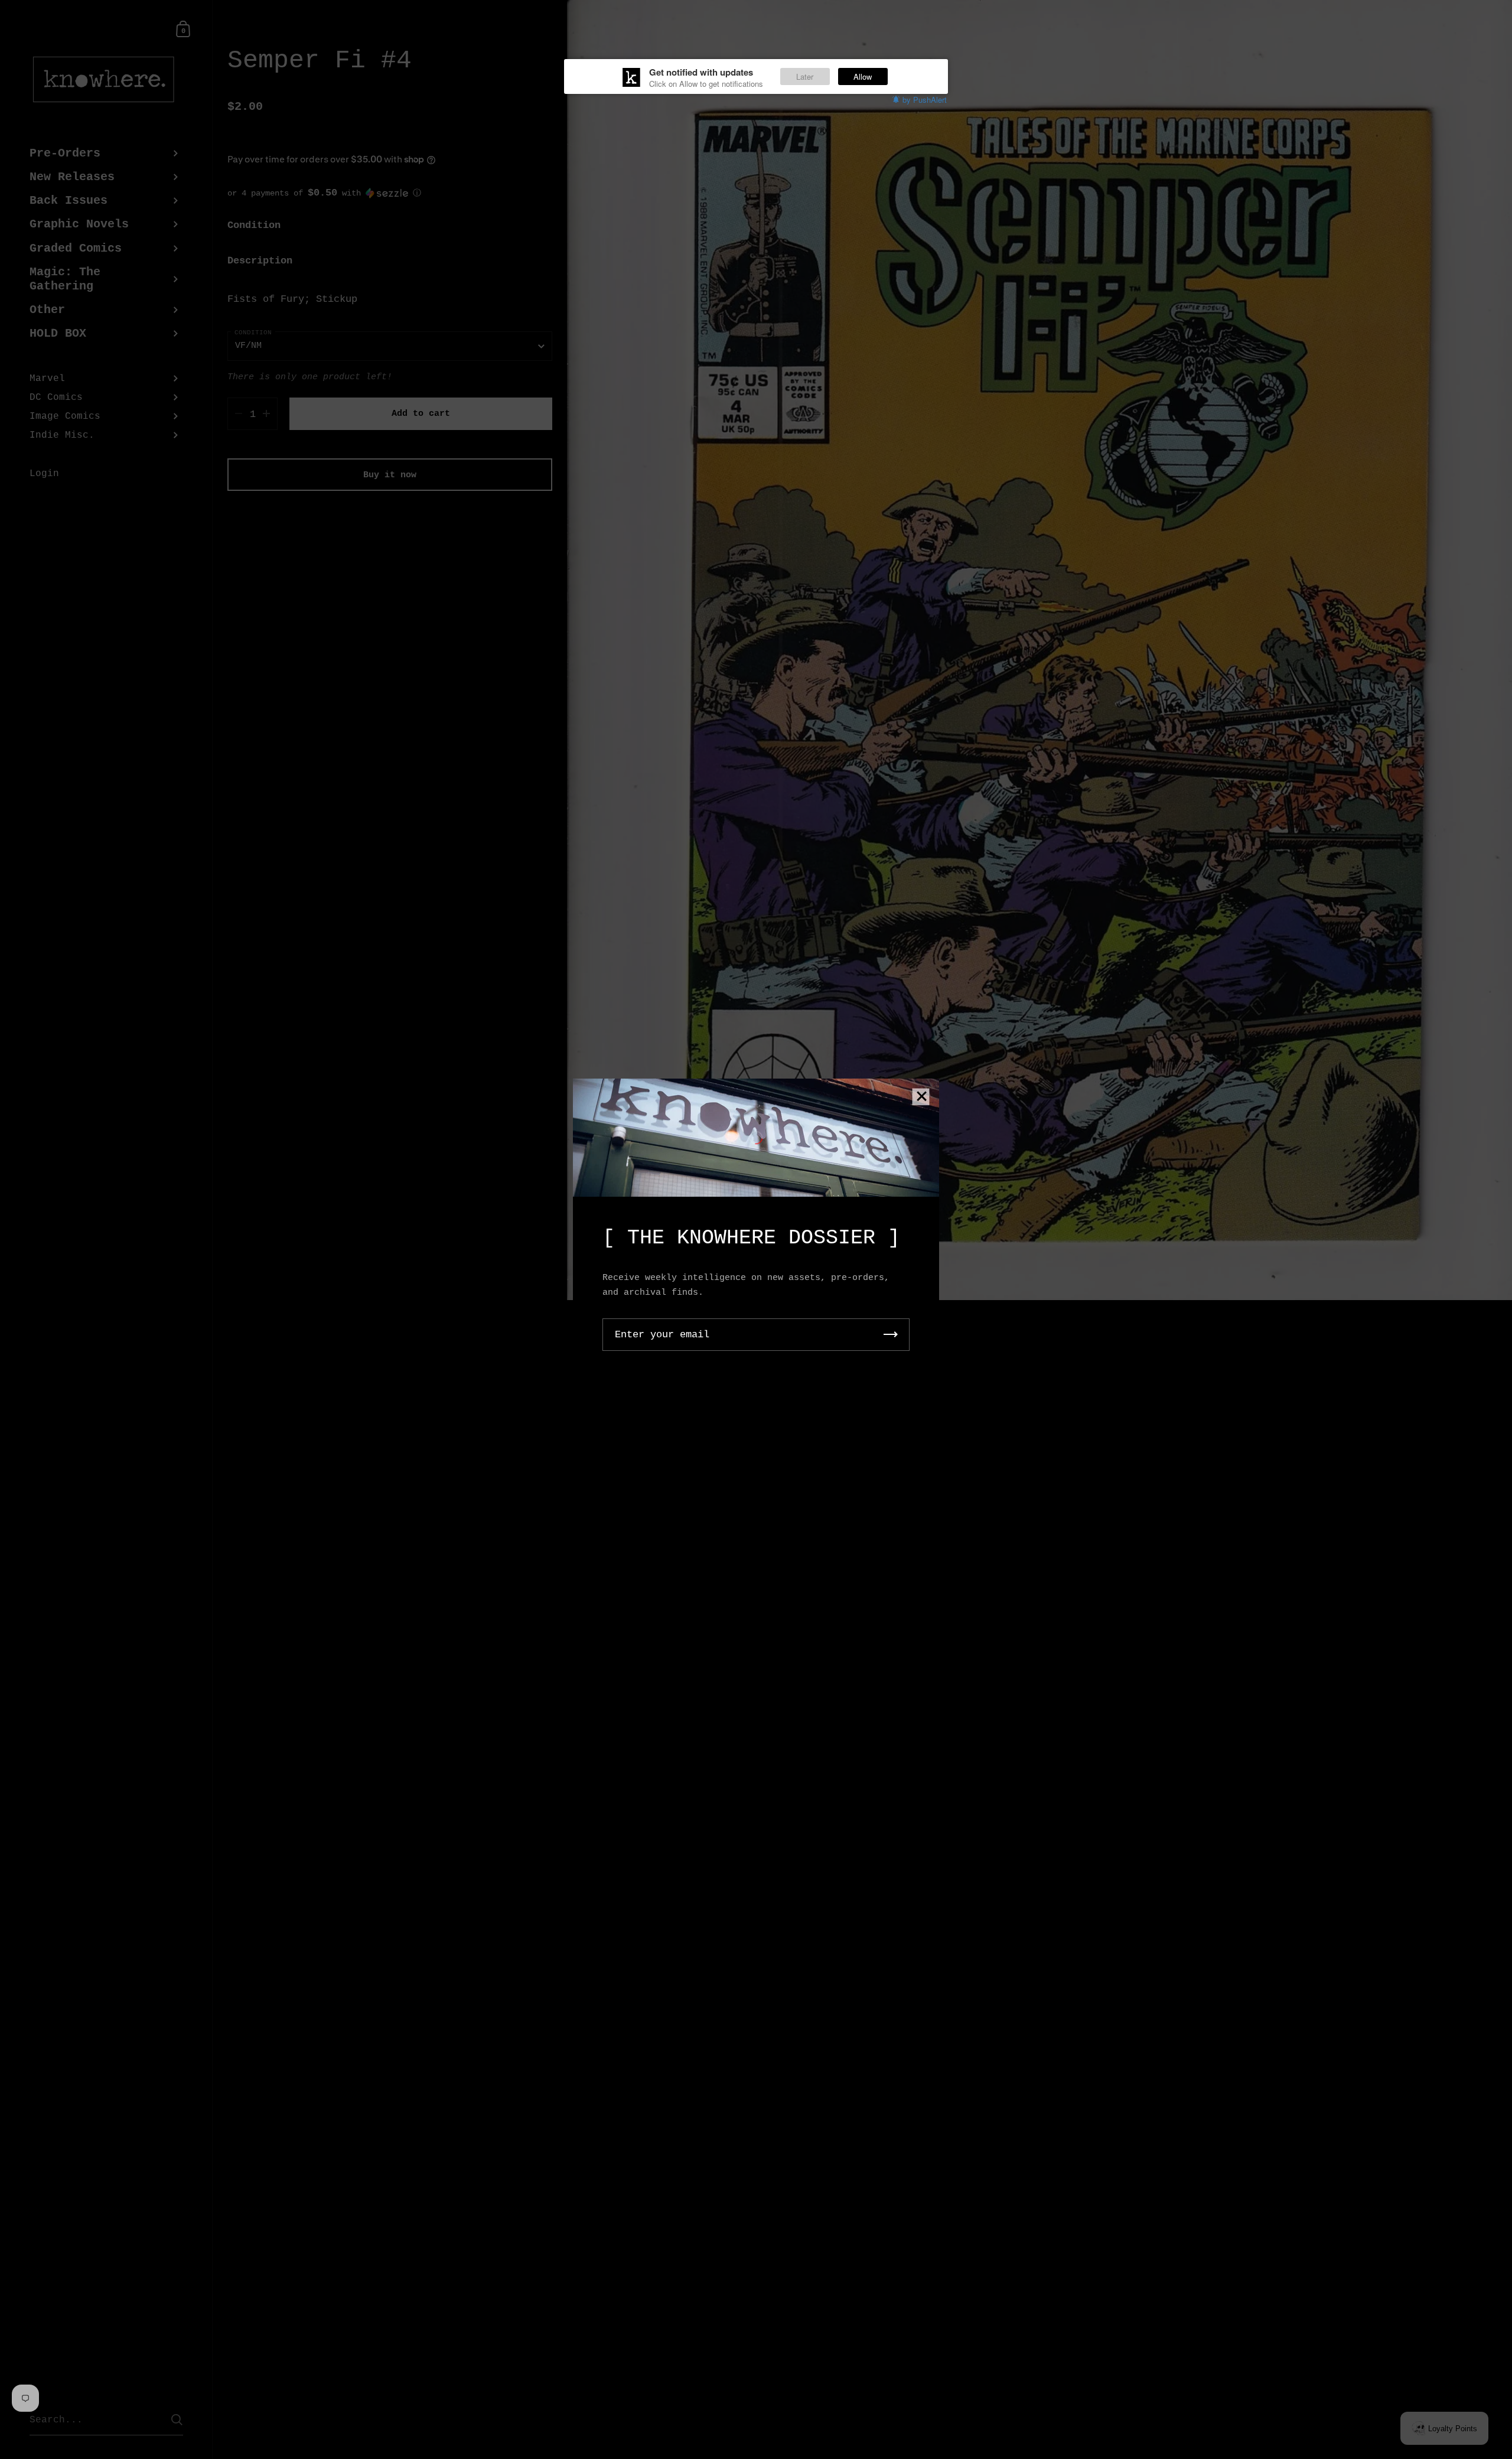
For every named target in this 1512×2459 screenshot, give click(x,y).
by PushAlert (925, 100)
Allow (863, 76)
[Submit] (891, 1335)
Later (805, 76)
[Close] (921, 1097)
